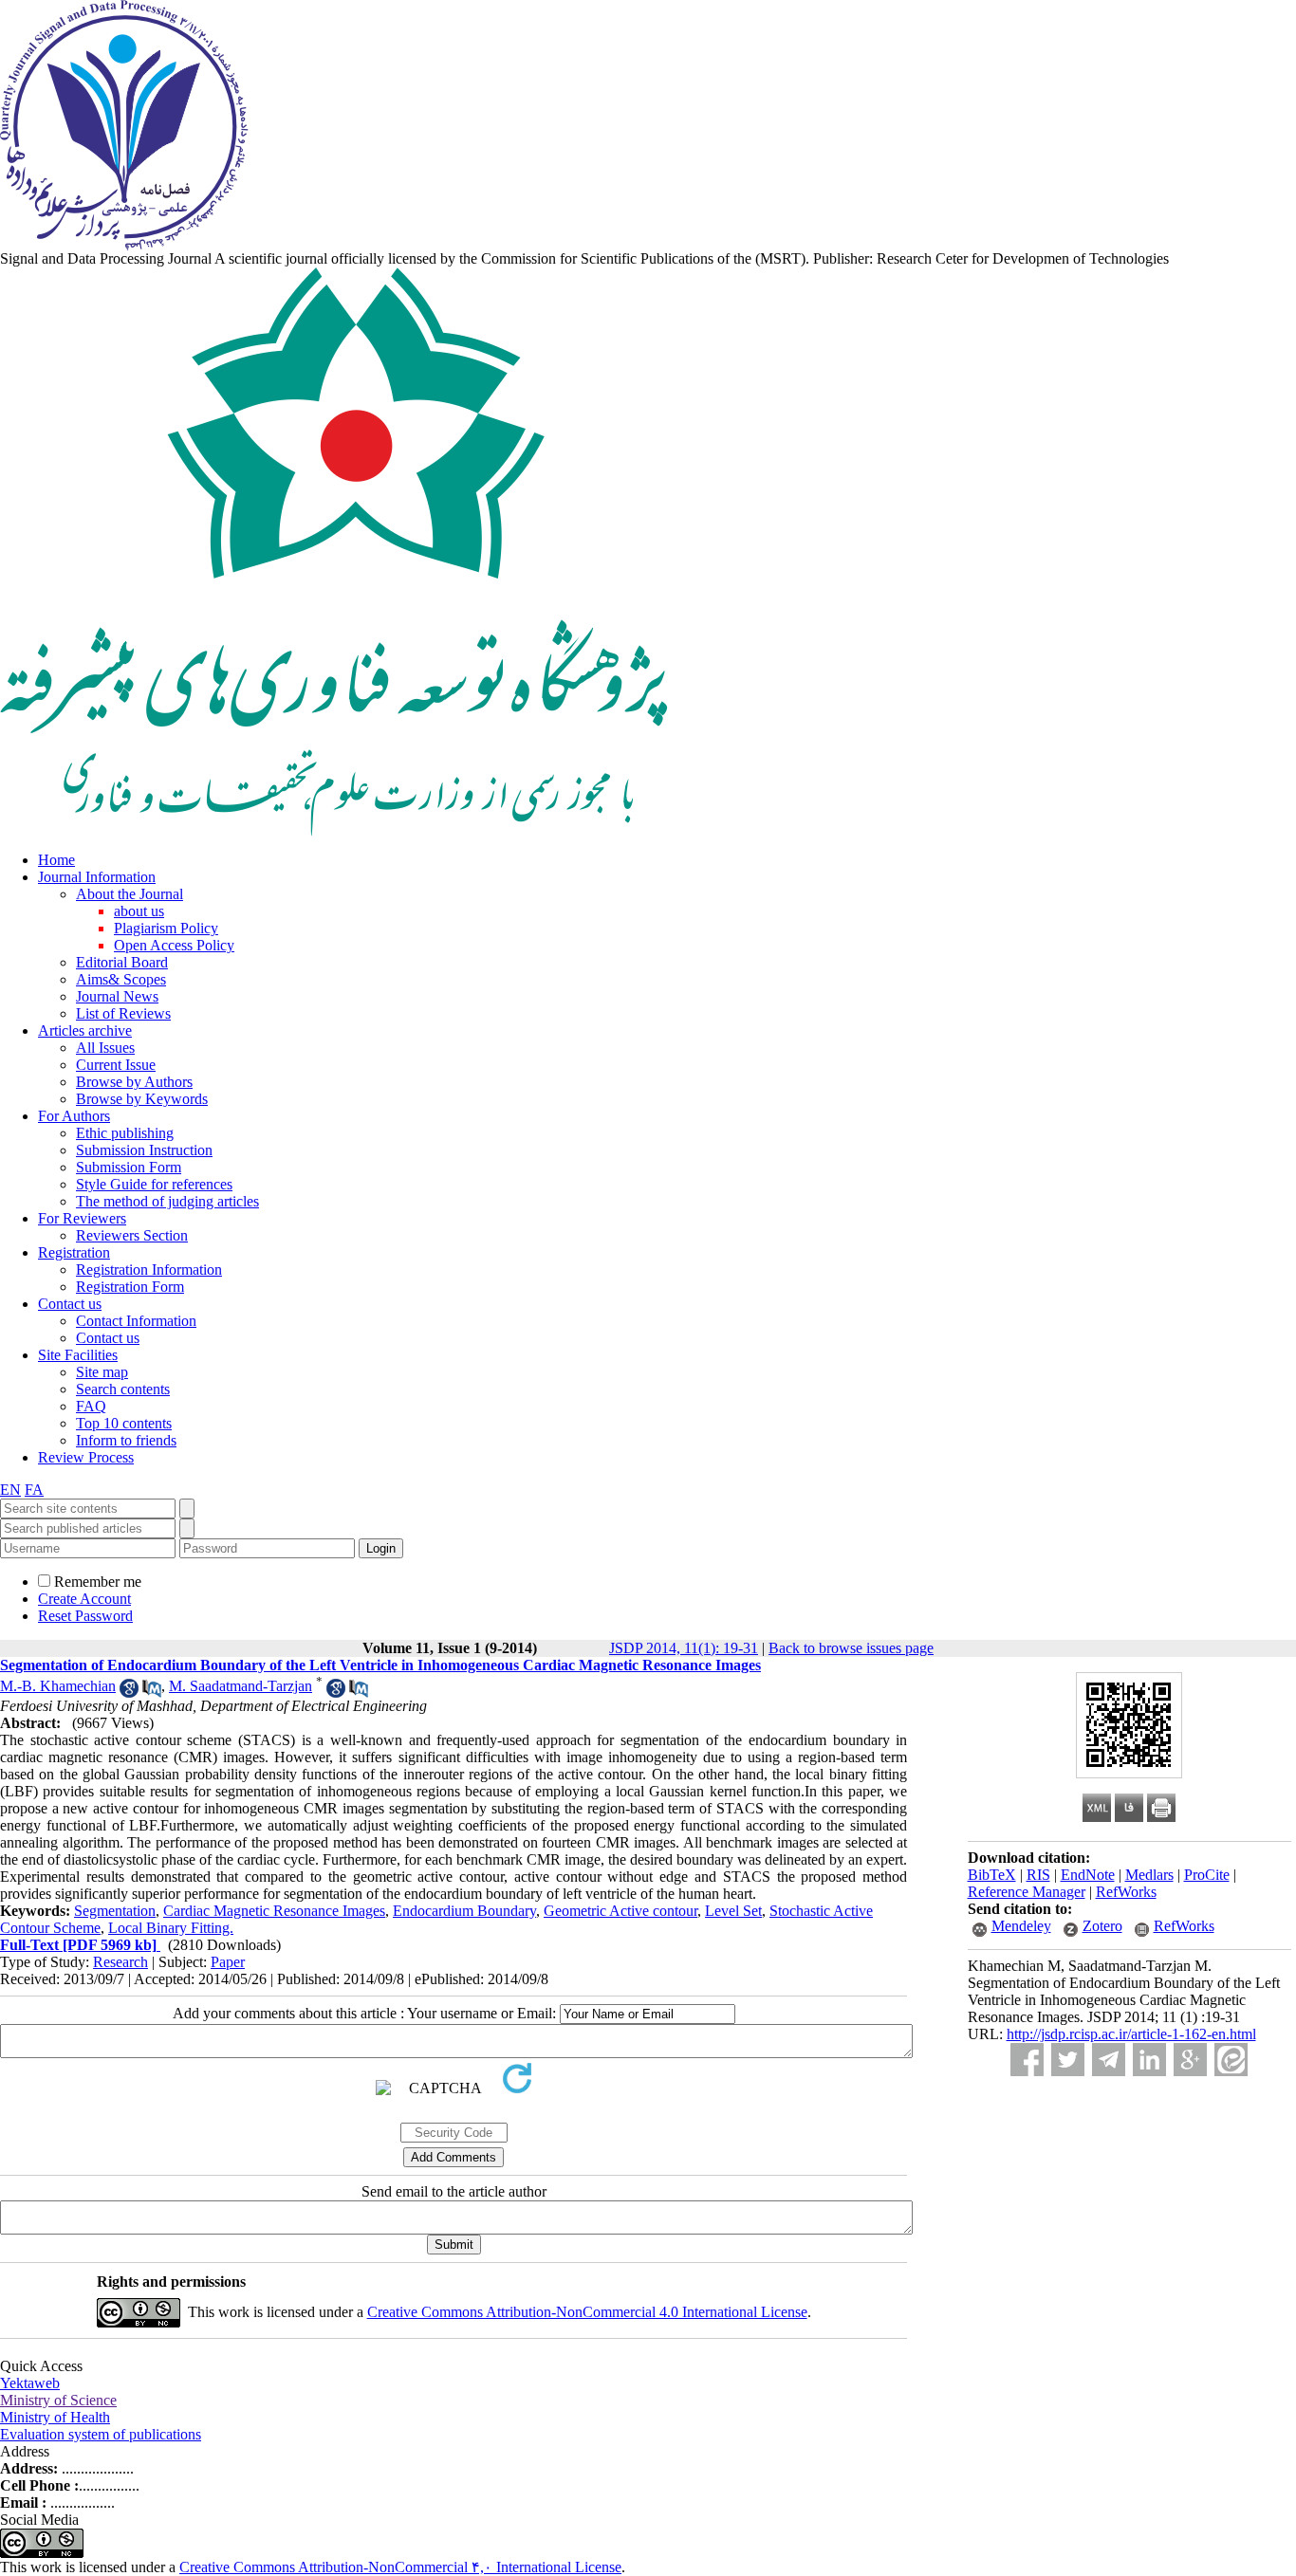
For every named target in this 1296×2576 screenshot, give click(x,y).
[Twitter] (1068, 2060)
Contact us (70, 1304)
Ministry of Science (58, 2400)
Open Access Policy (174, 945)
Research (120, 1962)
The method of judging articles (167, 1201)
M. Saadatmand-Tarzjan (241, 1686)
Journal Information (97, 877)
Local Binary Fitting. (171, 1928)
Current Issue (116, 1065)
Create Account (84, 1599)
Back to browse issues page (851, 1648)
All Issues (105, 1048)
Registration (74, 1252)
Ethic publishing (125, 1133)
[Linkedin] (1149, 2060)
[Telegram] (1109, 2060)
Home (56, 860)
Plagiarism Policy (166, 928)
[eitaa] (1231, 2060)
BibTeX (992, 1875)
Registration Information (149, 1270)
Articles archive (85, 1030)
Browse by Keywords (142, 1099)
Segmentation (115, 1911)
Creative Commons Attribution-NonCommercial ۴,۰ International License (400, 2567)
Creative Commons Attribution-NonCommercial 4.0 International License (587, 2312)
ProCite (1207, 1875)
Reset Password (85, 1616)
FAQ (91, 1406)
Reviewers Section (132, 1235)
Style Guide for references (154, 1184)
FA (34, 1490)
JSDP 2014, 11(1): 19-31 (684, 1648)
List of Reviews (123, 1013)
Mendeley (1021, 1926)
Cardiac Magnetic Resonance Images (274, 1911)
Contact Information (136, 1321)
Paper (228, 1962)
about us (139, 911)
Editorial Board (122, 962)
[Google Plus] (1190, 2060)
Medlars (1149, 1875)
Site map (102, 1372)
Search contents (123, 1389)
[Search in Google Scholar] (129, 1693)
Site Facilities (78, 1355)
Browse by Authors (134, 1082)
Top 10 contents (124, 1423)
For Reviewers (82, 1218)
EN (10, 1490)
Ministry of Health (55, 2417)
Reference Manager (1027, 1892)
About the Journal (130, 894)
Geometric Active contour (620, 1911)
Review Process (86, 1457)
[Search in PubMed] (152, 1693)
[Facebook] (1027, 2060)
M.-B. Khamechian (58, 1686)
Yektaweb (30, 2383)
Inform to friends (126, 1440)
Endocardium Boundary (464, 1911)
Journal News (117, 996)
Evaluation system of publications (101, 2434)
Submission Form (129, 1167)
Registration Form (130, 1287)
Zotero (1102, 1926)
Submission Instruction (144, 1150)
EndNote (1088, 1875)
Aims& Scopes (121, 979)
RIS (1038, 1875)
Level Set (733, 1911)
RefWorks (1126, 1892)
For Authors (74, 1116)
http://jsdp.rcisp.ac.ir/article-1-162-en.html (1131, 2034)
